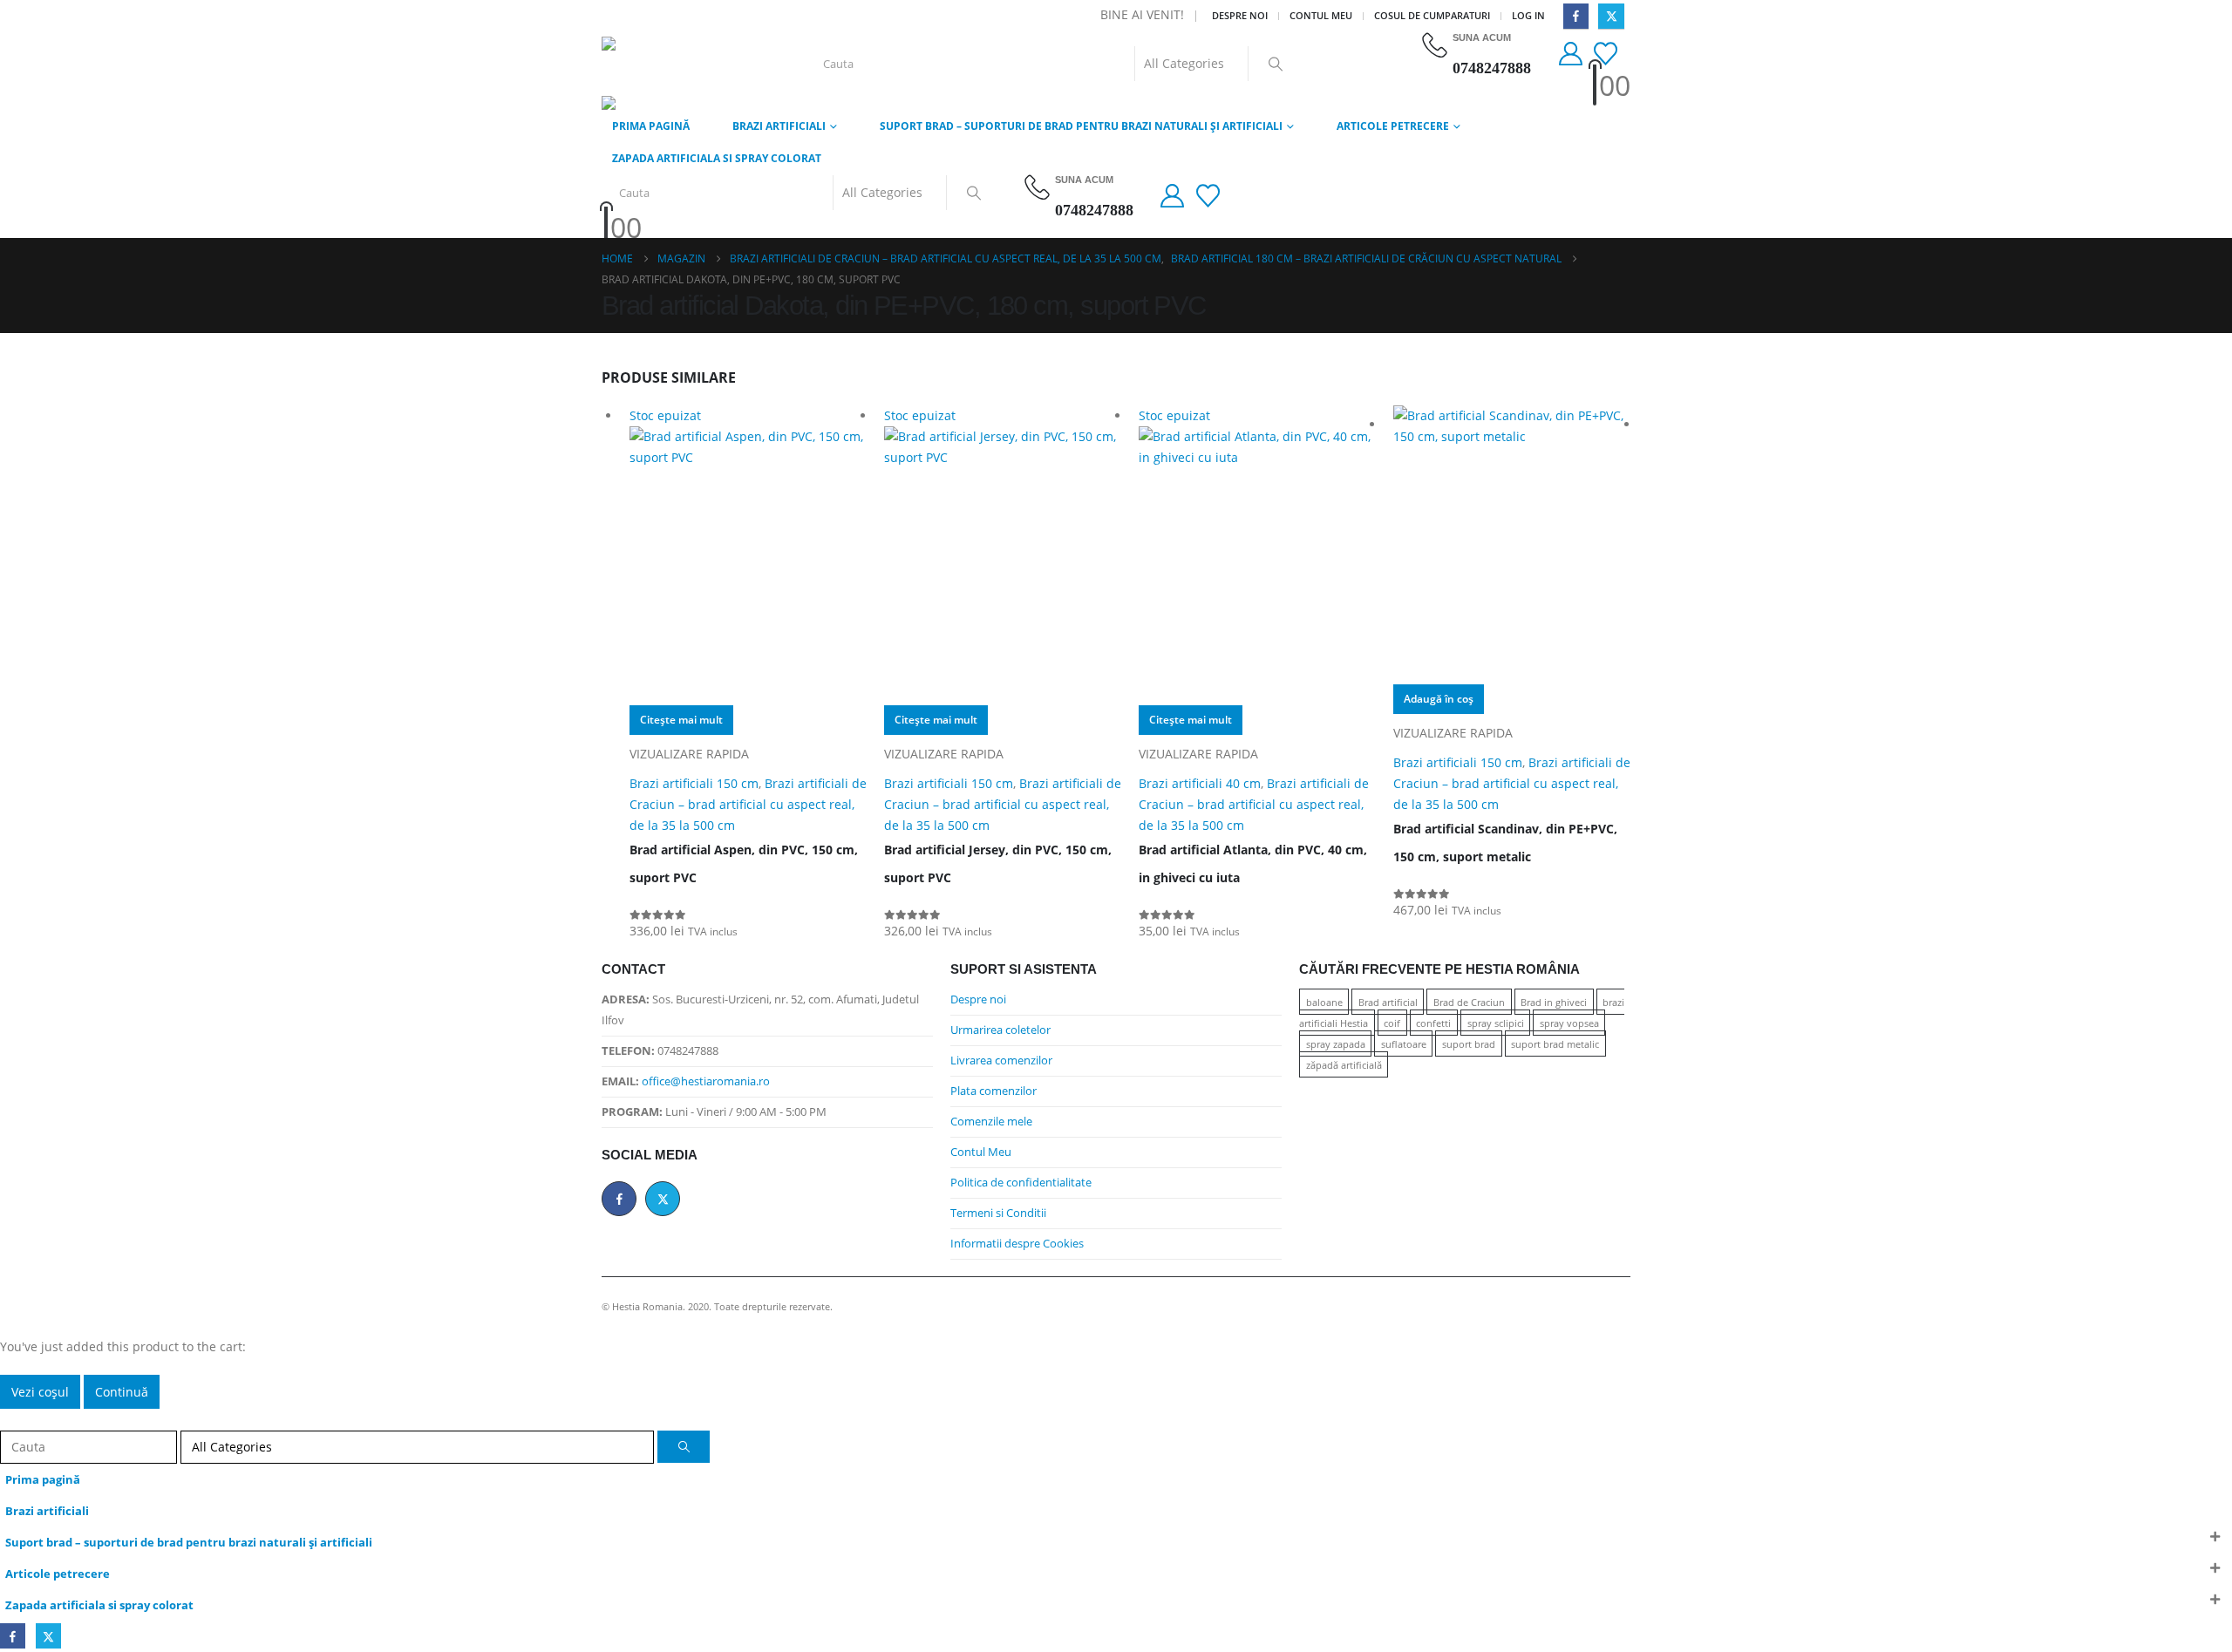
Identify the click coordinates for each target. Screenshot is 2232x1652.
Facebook (619, 1199)
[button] (10, 1419)
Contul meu (1321, 15)
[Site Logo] (674, 64)
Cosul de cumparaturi (1432, 15)
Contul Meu (981, 1152)
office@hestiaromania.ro (706, 1081)
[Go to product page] (1512, 545)
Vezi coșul (40, 1392)
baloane (1324, 1002)
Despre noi (1240, 15)
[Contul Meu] (1570, 54)
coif (1392, 1023)
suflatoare (1404, 1044)
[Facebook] (1576, 16)
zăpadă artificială (1344, 1065)
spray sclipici (1496, 1023)
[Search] (1276, 64)
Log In (1528, 15)
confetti (1433, 1023)
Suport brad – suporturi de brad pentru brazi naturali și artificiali (1081, 126)
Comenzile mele (991, 1122)
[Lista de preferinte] (1608, 54)
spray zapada (1336, 1044)
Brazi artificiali (779, 126)
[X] (1611, 16)
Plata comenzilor (994, 1091)
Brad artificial (1388, 1002)
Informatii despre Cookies (1017, 1244)
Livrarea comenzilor (1001, 1061)
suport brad (1469, 1044)
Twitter (663, 1199)
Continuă (122, 1392)
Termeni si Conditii (998, 1213)
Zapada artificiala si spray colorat (717, 158)
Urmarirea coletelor (1000, 1030)
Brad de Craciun (1469, 1002)
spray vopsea (1569, 1023)
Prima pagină (651, 126)
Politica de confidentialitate (1021, 1183)
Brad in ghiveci (1554, 1002)
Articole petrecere (1393, 126)
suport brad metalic (1555, 1044)
